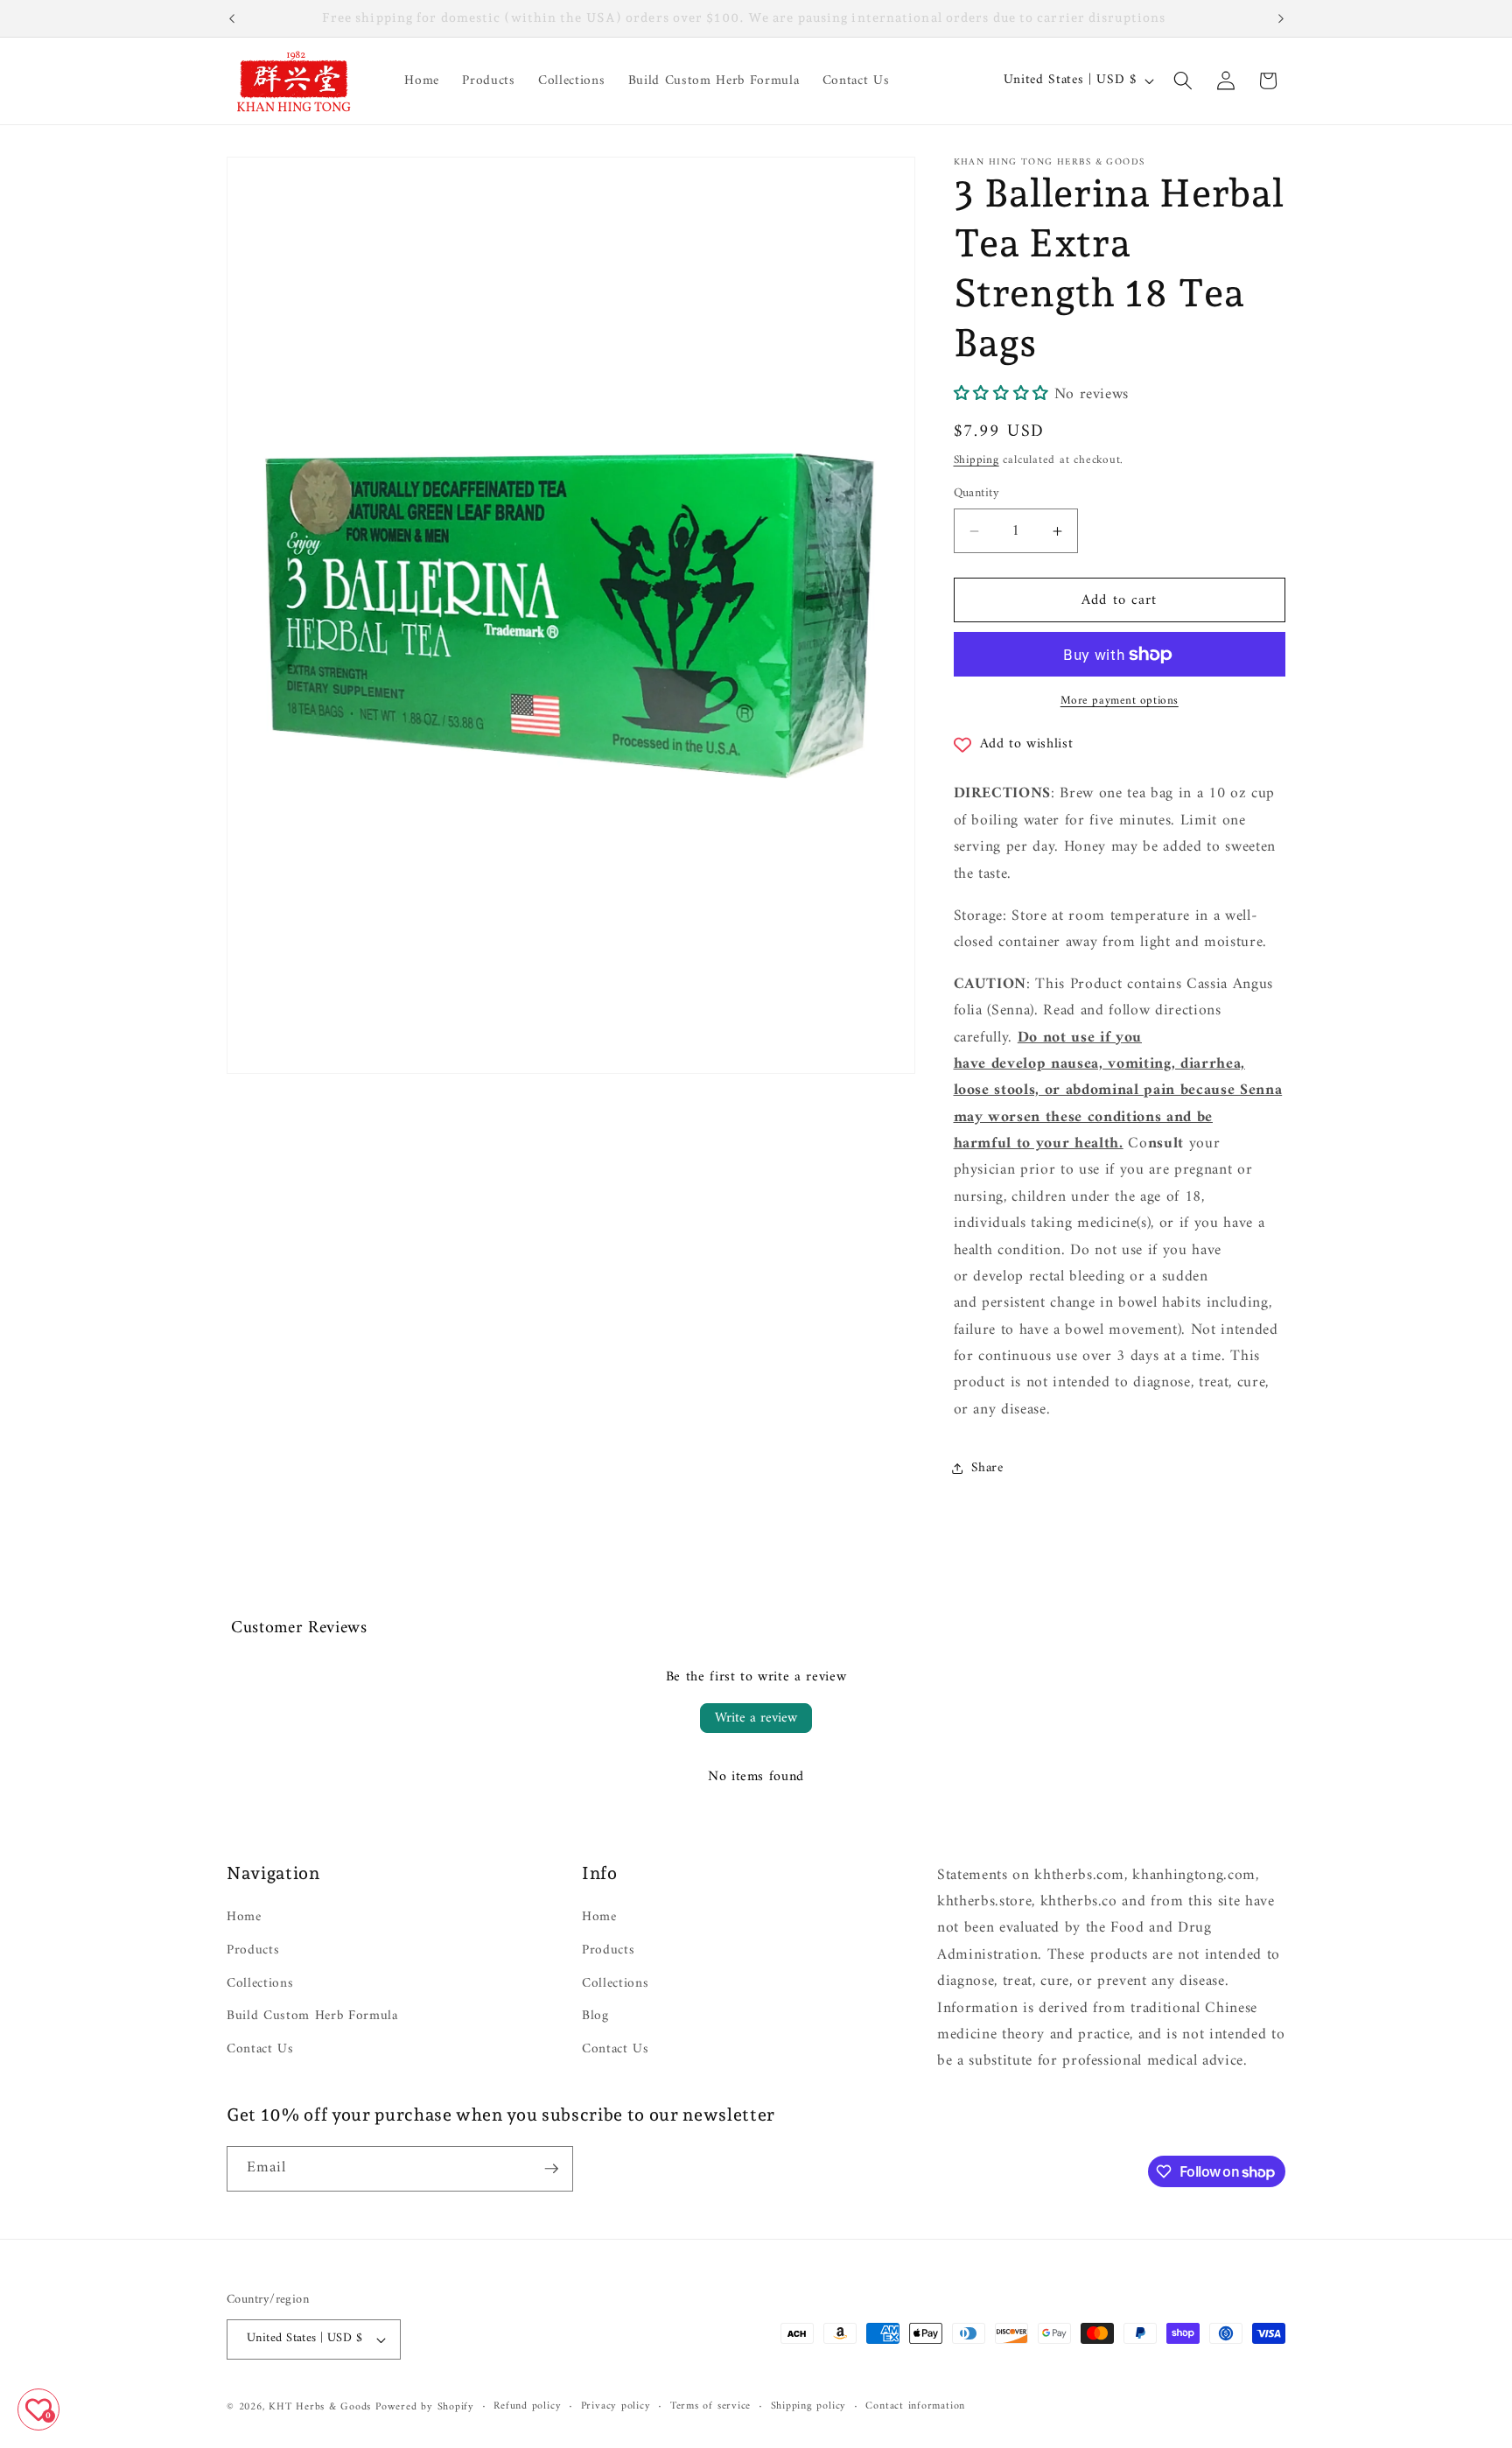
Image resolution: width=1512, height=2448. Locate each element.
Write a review (756, 1718)
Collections (260, 1984)
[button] (1183, 81)
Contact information (915, 2407)
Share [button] (987, 1468)
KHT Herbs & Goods (320, 2407)
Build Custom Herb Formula (312, 2016)
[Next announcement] (1281, 18)
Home (244, 1918)
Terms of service (710, 2407)
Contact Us (260, 2049)
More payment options (1120, 701)
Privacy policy (616, 2407)
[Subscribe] (551, 2169)
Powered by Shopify (425, 2407)
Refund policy (527, 2407)
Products (253, 1950)
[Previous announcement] (232, 18)
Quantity (977, 494)
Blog (595, 2016)
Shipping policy (809, 2407)
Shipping (976, 461)
